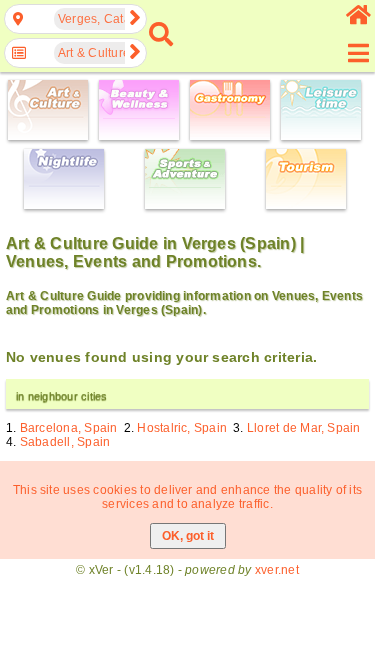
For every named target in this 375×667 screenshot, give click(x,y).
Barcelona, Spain (69, 428)
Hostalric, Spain (182, 428)
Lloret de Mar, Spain (304, 428)
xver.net (277, 570)
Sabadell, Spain (65, 442)
